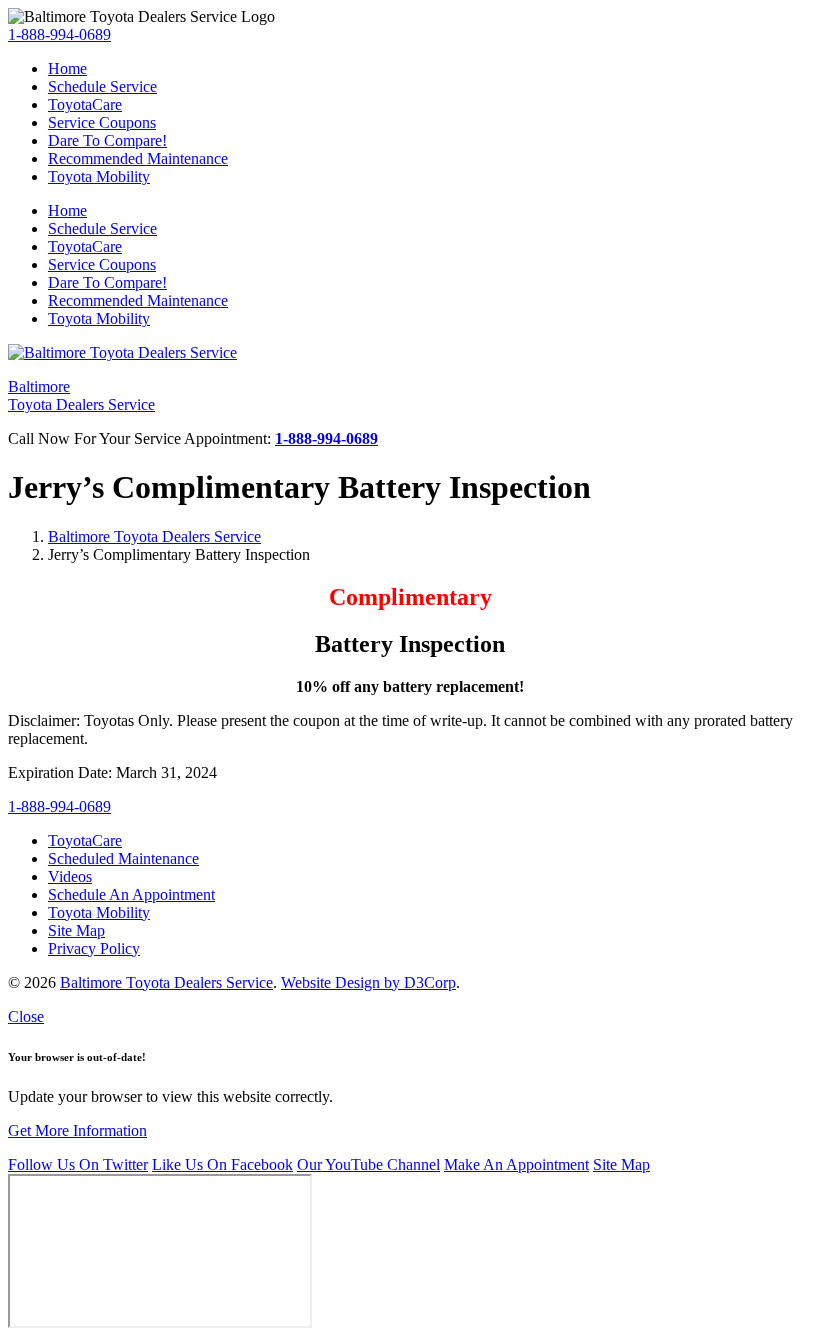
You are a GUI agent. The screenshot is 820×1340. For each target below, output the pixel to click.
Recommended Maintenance (138, 158)
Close (26, 1016)
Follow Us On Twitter (78, 1164)
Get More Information (77, 1130)
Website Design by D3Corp (368, 982)
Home (67, 68)
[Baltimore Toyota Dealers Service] (122, 352)
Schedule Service (102, 86)
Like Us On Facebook (222, 1164)
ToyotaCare (85, 104)
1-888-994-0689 (59, 34)
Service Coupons (102, 122)
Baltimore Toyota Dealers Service (154, 536)
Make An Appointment (516, 1164)
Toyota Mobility (99, 176)
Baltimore (81, 395)
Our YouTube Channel (368, 1164)
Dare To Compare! (107, 140)
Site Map (621, 1164)
